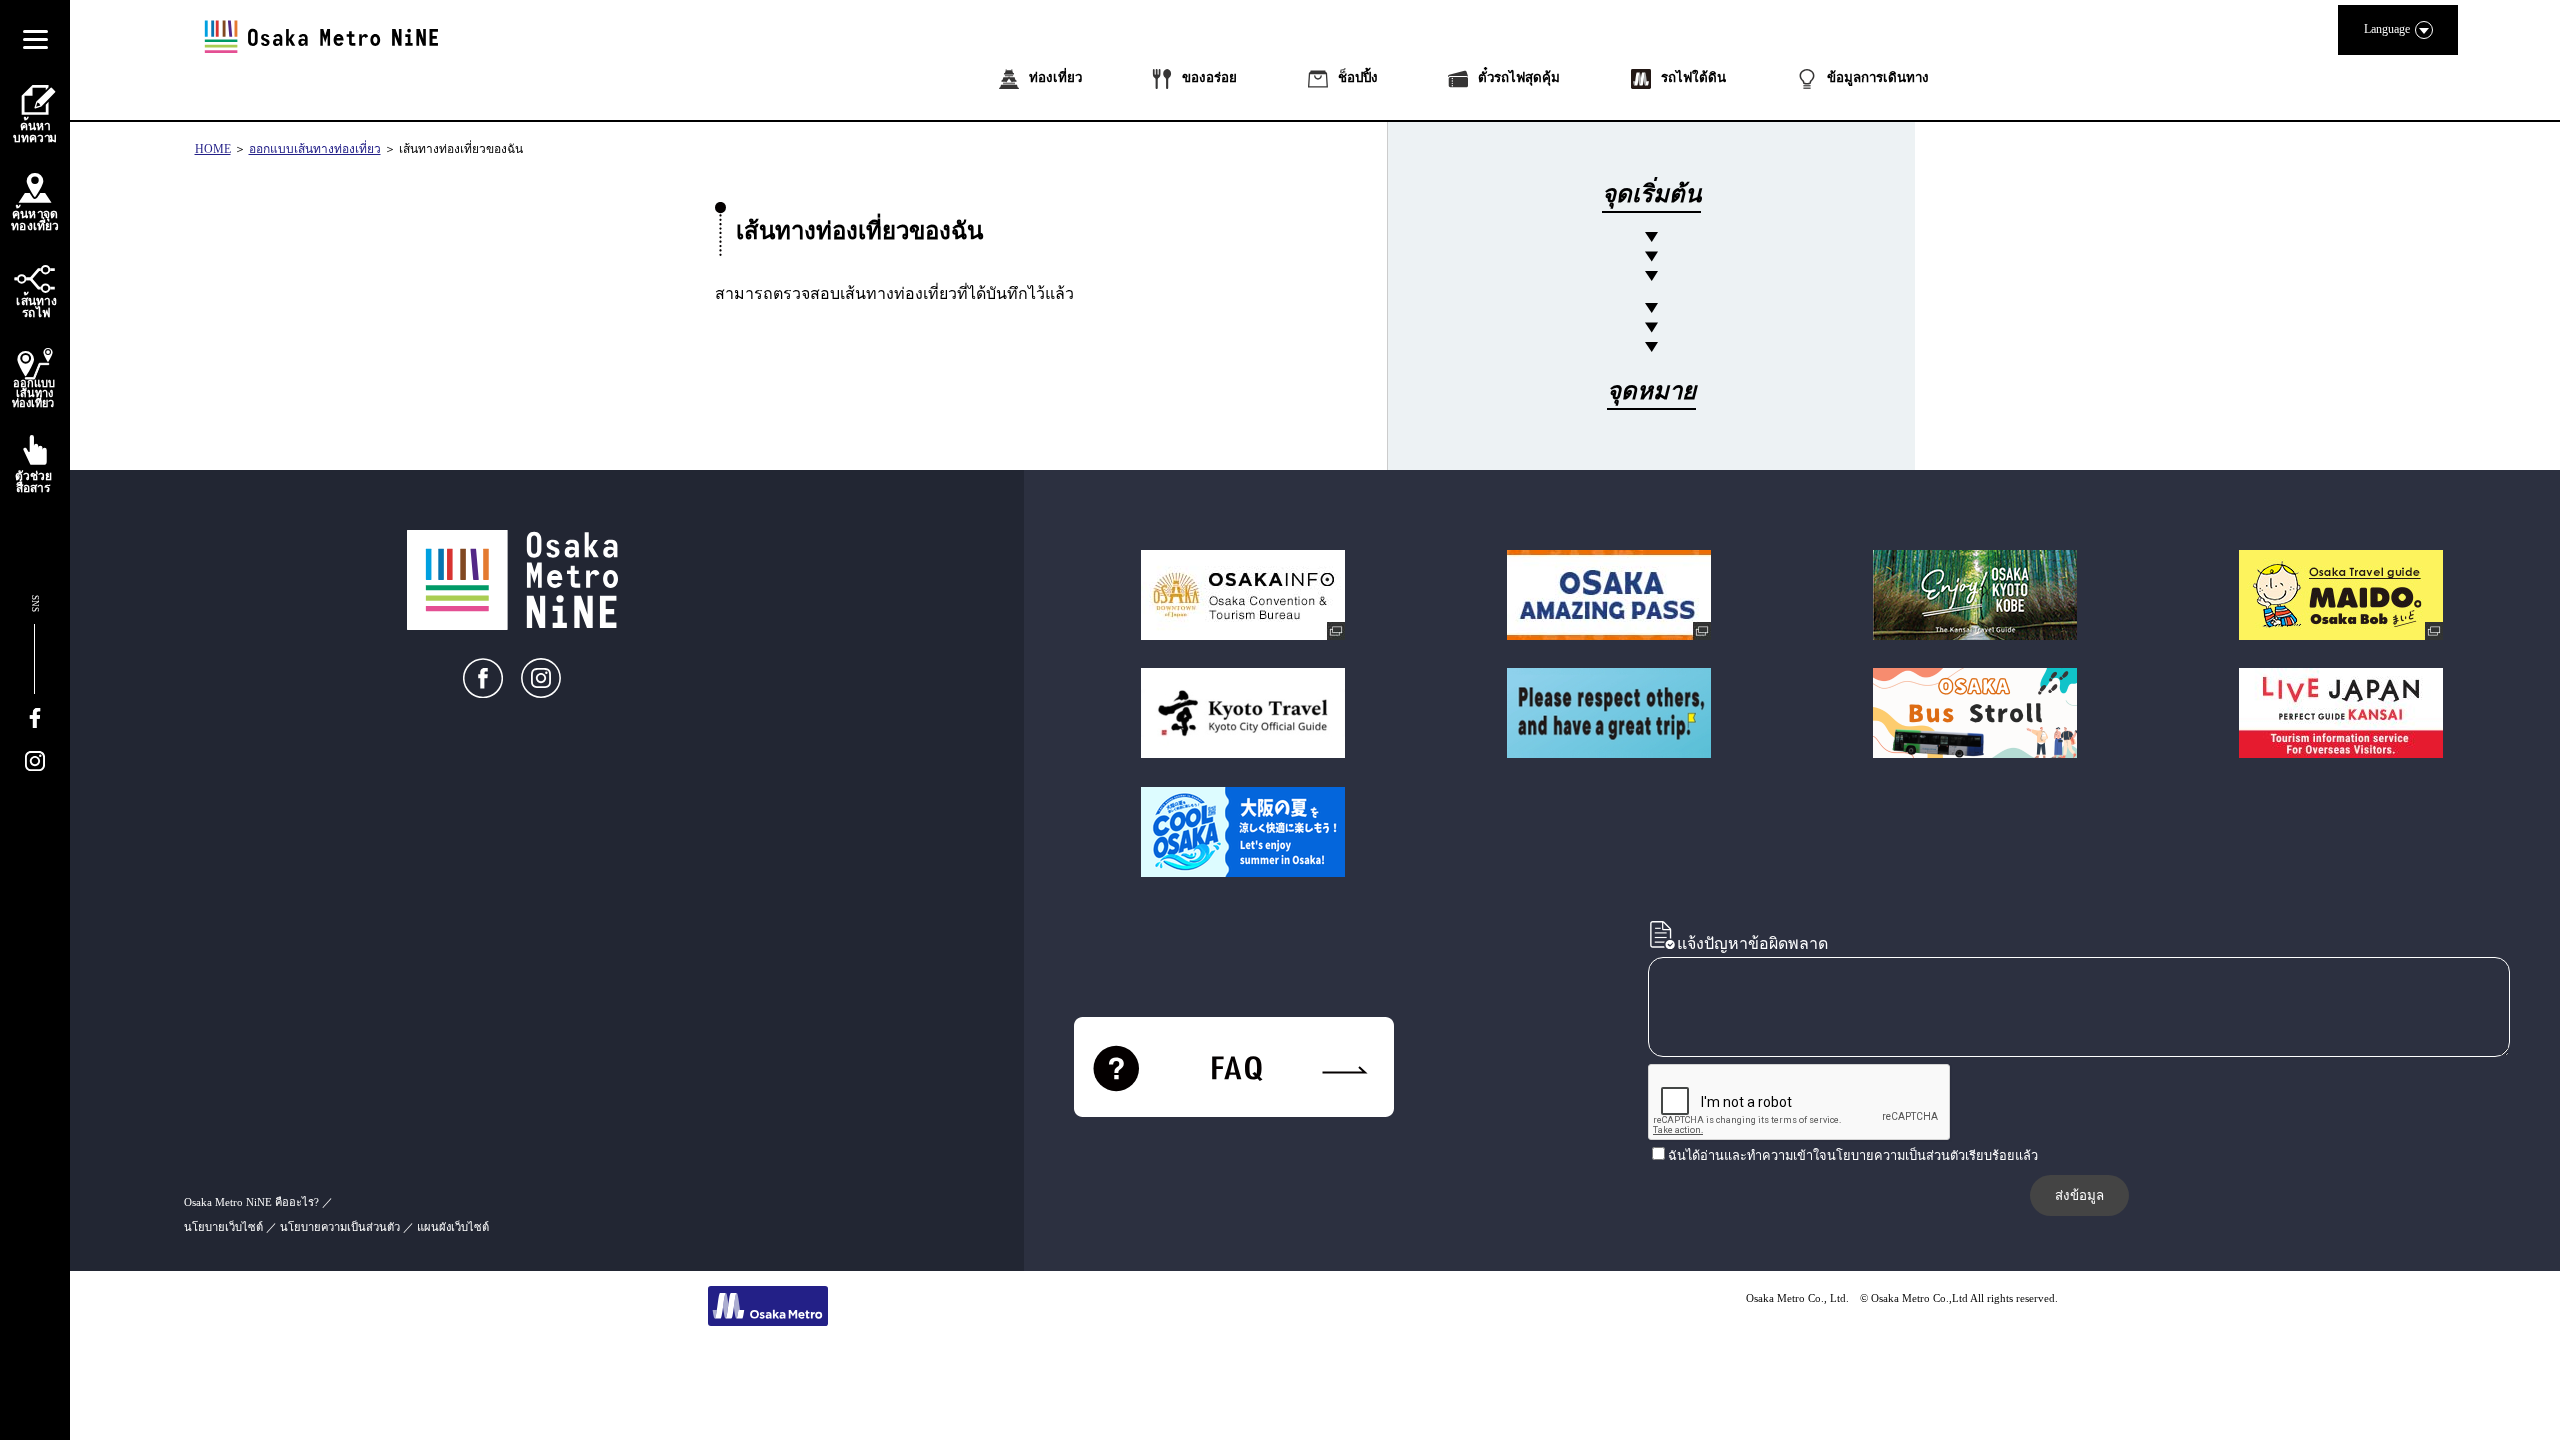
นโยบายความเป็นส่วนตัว (340, 1227)
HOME (213, 149)
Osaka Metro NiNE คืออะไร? (251, 1202)
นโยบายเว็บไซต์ (223, 1227)
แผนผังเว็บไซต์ (453, 1227)
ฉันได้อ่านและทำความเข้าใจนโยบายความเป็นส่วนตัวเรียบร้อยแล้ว (1853, 1156)
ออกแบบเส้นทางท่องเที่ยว (315, 149)
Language (2387, 29)
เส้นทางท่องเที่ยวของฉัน (461, 149)
